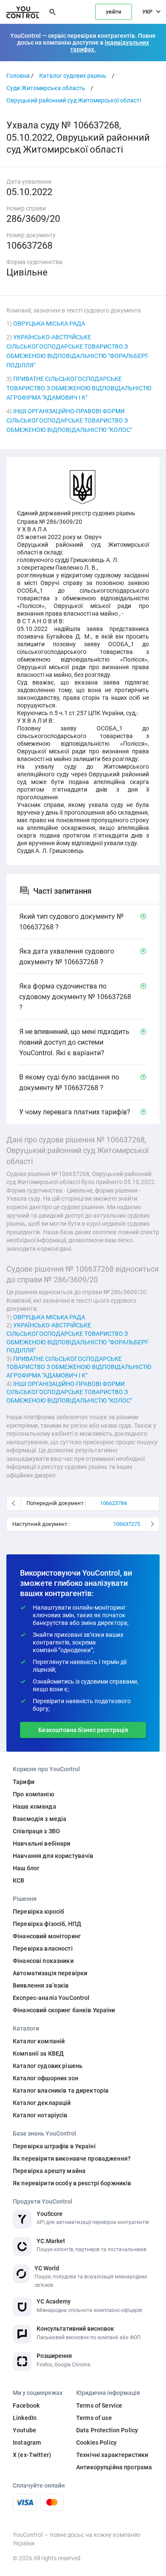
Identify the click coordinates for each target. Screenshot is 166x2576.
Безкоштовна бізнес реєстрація (83, 1730)
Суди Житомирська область (46, 88)
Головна (18, 76)
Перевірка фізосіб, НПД (47, 1924)
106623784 (113, 1503)
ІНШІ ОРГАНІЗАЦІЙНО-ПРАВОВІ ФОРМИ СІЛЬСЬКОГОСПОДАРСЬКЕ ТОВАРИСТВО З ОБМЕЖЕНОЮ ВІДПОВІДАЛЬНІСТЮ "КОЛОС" (69, 420)
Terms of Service (99, 2406)
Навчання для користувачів (53, 1856)
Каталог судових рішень (73, 76)
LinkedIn (25, 2418)
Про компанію (33, 1794)
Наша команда (34, 1806)
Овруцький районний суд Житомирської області (74, 100)
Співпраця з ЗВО (36, 1831)
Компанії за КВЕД (38, 2053)
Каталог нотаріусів (40, 2115)
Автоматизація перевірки (50, 1973)
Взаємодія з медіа (40, 1819)
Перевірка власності (43, 1948)
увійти (114, 12)
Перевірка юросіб (39, 1911)
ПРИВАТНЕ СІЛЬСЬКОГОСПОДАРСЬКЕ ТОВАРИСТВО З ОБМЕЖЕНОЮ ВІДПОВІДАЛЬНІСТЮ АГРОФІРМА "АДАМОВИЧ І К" (79, 388)
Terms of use (94, 2418)
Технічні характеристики (112, 2455)
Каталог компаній (39, 2041)
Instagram (27, 2443)
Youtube (24, 2430)
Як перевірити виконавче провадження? (72, 2159)
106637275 (127, 1524)
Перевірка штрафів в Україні (54, 2146)
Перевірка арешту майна (49, 2171)
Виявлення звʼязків (41, 1985)
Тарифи (24, 1782)
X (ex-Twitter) (32, 2455)
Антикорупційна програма (114, 2467)
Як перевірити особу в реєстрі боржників (72, 2183)
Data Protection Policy (107, 2430)
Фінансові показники (43, 1961)
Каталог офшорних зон (46, 2078)
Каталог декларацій (42, 2103)
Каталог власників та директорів (61, 2090)
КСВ (19, 1880)
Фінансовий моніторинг (47, 1936)
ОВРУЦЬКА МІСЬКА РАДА (49, 324)
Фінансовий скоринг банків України (64, 2010)
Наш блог (26, 1868)
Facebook (26, 2406)
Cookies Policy (96, 2443)
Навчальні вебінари (42, 1843)
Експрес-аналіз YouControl (51, 1998)
